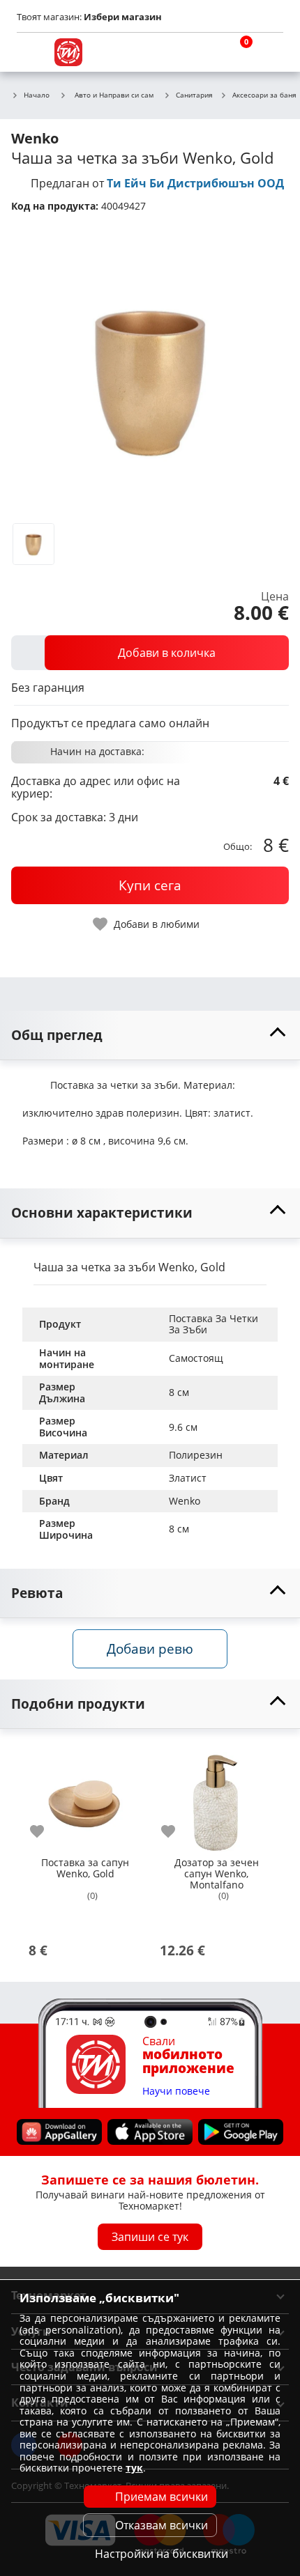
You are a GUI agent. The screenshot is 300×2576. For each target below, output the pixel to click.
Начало (37, 95)
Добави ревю (150, 1648)
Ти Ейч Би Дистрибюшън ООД (195, 183)
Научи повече (176, 2091)
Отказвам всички (162, 2525)
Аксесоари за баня (264, 95)
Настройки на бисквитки (162, 2554)
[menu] (31, 52)
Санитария (194, 95)
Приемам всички (162, 2497)
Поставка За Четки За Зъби (215, 1324)
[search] (202, 52)
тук (134, 2468)
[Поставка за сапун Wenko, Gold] (85, 1797)
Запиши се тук (150, 2236)
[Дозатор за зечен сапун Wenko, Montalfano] (216, 1797)
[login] (269, 52)
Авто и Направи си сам (114, 95)
